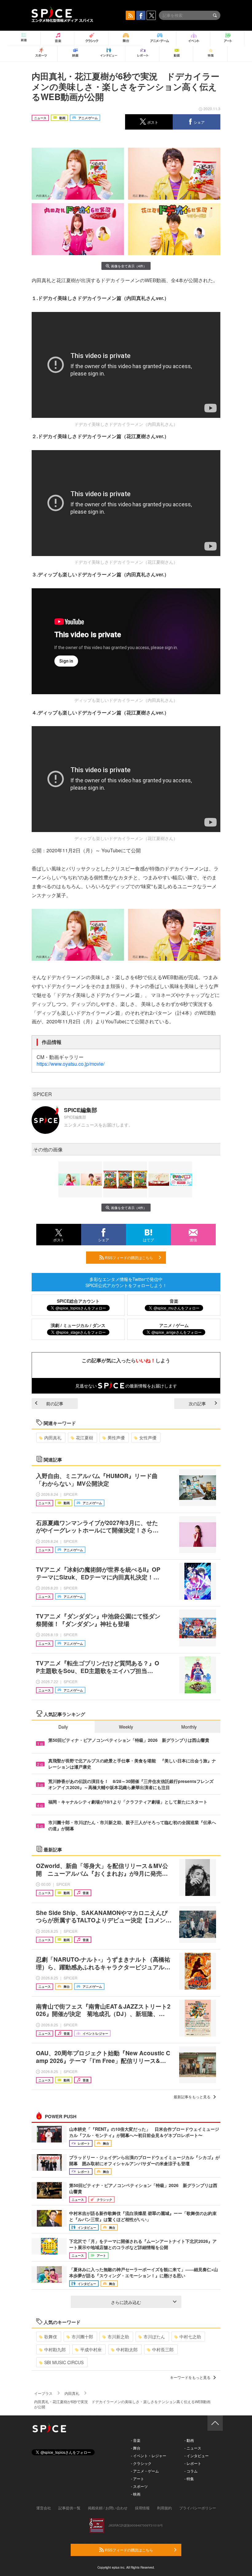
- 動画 (189, 2440)
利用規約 (164, 2508)
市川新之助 (118, 2337)
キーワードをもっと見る (190, 2377)
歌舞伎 (51, 2337)
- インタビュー (197, 2455)
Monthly (189, 1727)
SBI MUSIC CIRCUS (64, 2362)
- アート (138, 2479)
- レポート (193, 2463)
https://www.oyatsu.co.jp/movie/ (71, 1064)
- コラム (191, 2471)
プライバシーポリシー (198, 2508)
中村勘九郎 (55, 2349)
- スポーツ (139, 2486)
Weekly (126, 1727)
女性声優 (148, 1438)
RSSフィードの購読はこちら (128, 1257)
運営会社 (44, 2508)
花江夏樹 (85, 1438)
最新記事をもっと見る (192, 2097)
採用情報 (142, 2508)
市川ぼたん (154, 2337)
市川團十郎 (82, 2337)
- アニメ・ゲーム (145, 2471)
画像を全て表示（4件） (129, 266)
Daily (63, 1727)
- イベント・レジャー (149, 2455)
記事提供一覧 (69, 2508)
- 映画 (136, 2494)
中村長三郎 (163, 2349)
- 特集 (189, 2479)
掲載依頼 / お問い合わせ (108, 2508)
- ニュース (193, 2448)
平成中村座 (91, 2349)
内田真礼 (53, 1438)
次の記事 (197, 1403)
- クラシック (141, 2463)
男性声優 (116, 1438)
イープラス (43, 2393)
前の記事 (55, 1403)
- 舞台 (136, 2448)
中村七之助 (190, 2337)
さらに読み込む (126, 2302)
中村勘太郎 (127, 2349)
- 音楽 (136, 2440)
